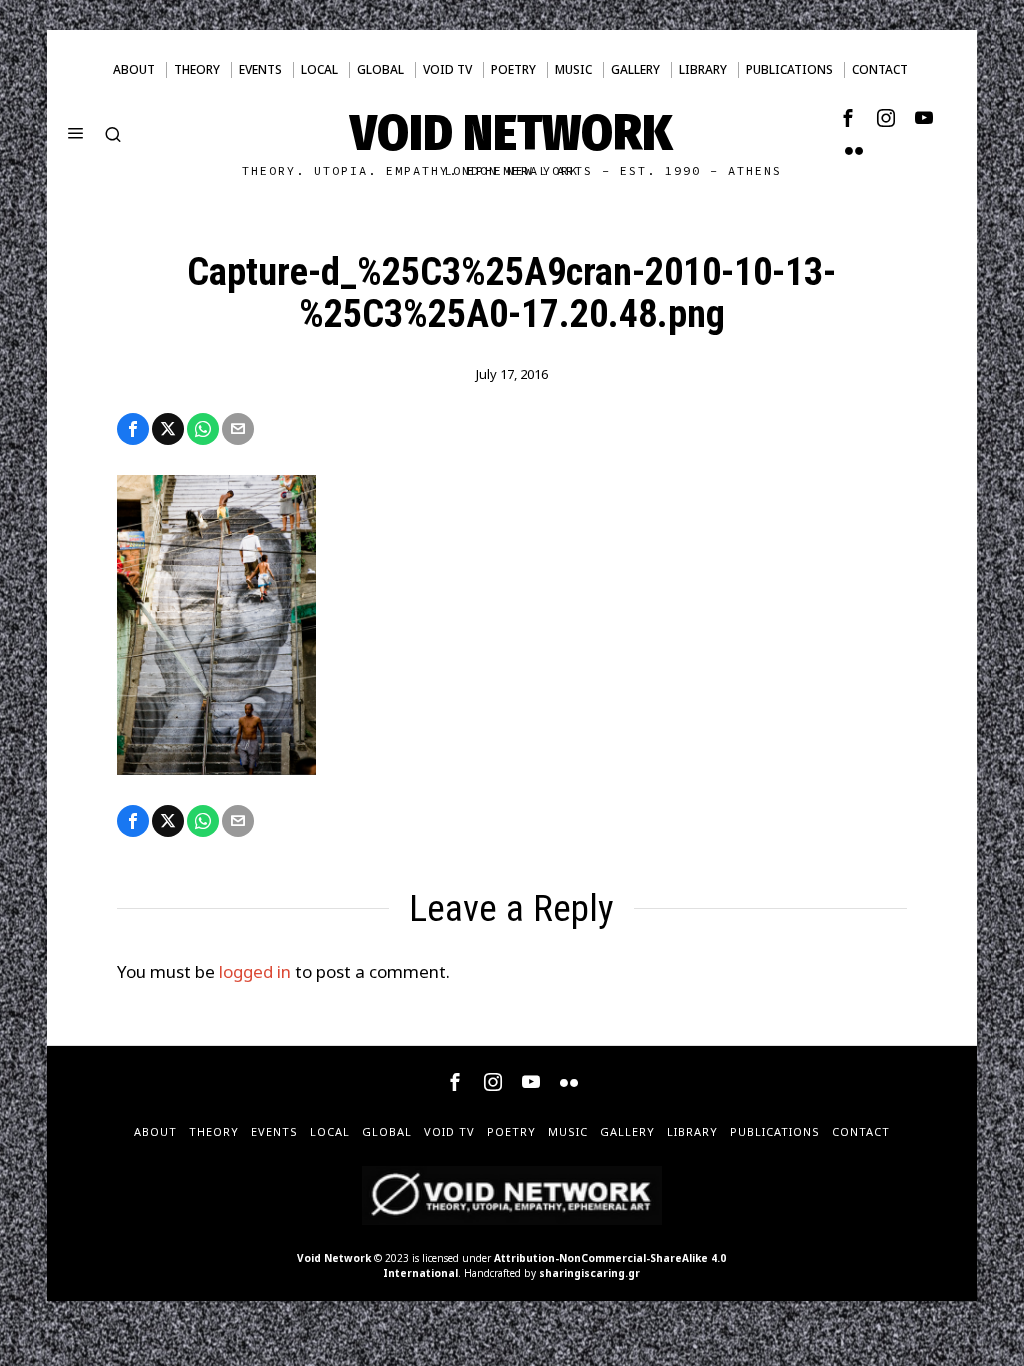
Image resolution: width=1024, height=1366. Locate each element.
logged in (255, 971)
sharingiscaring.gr (589, 1273)
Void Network (334, 1258)
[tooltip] (848, 118)
